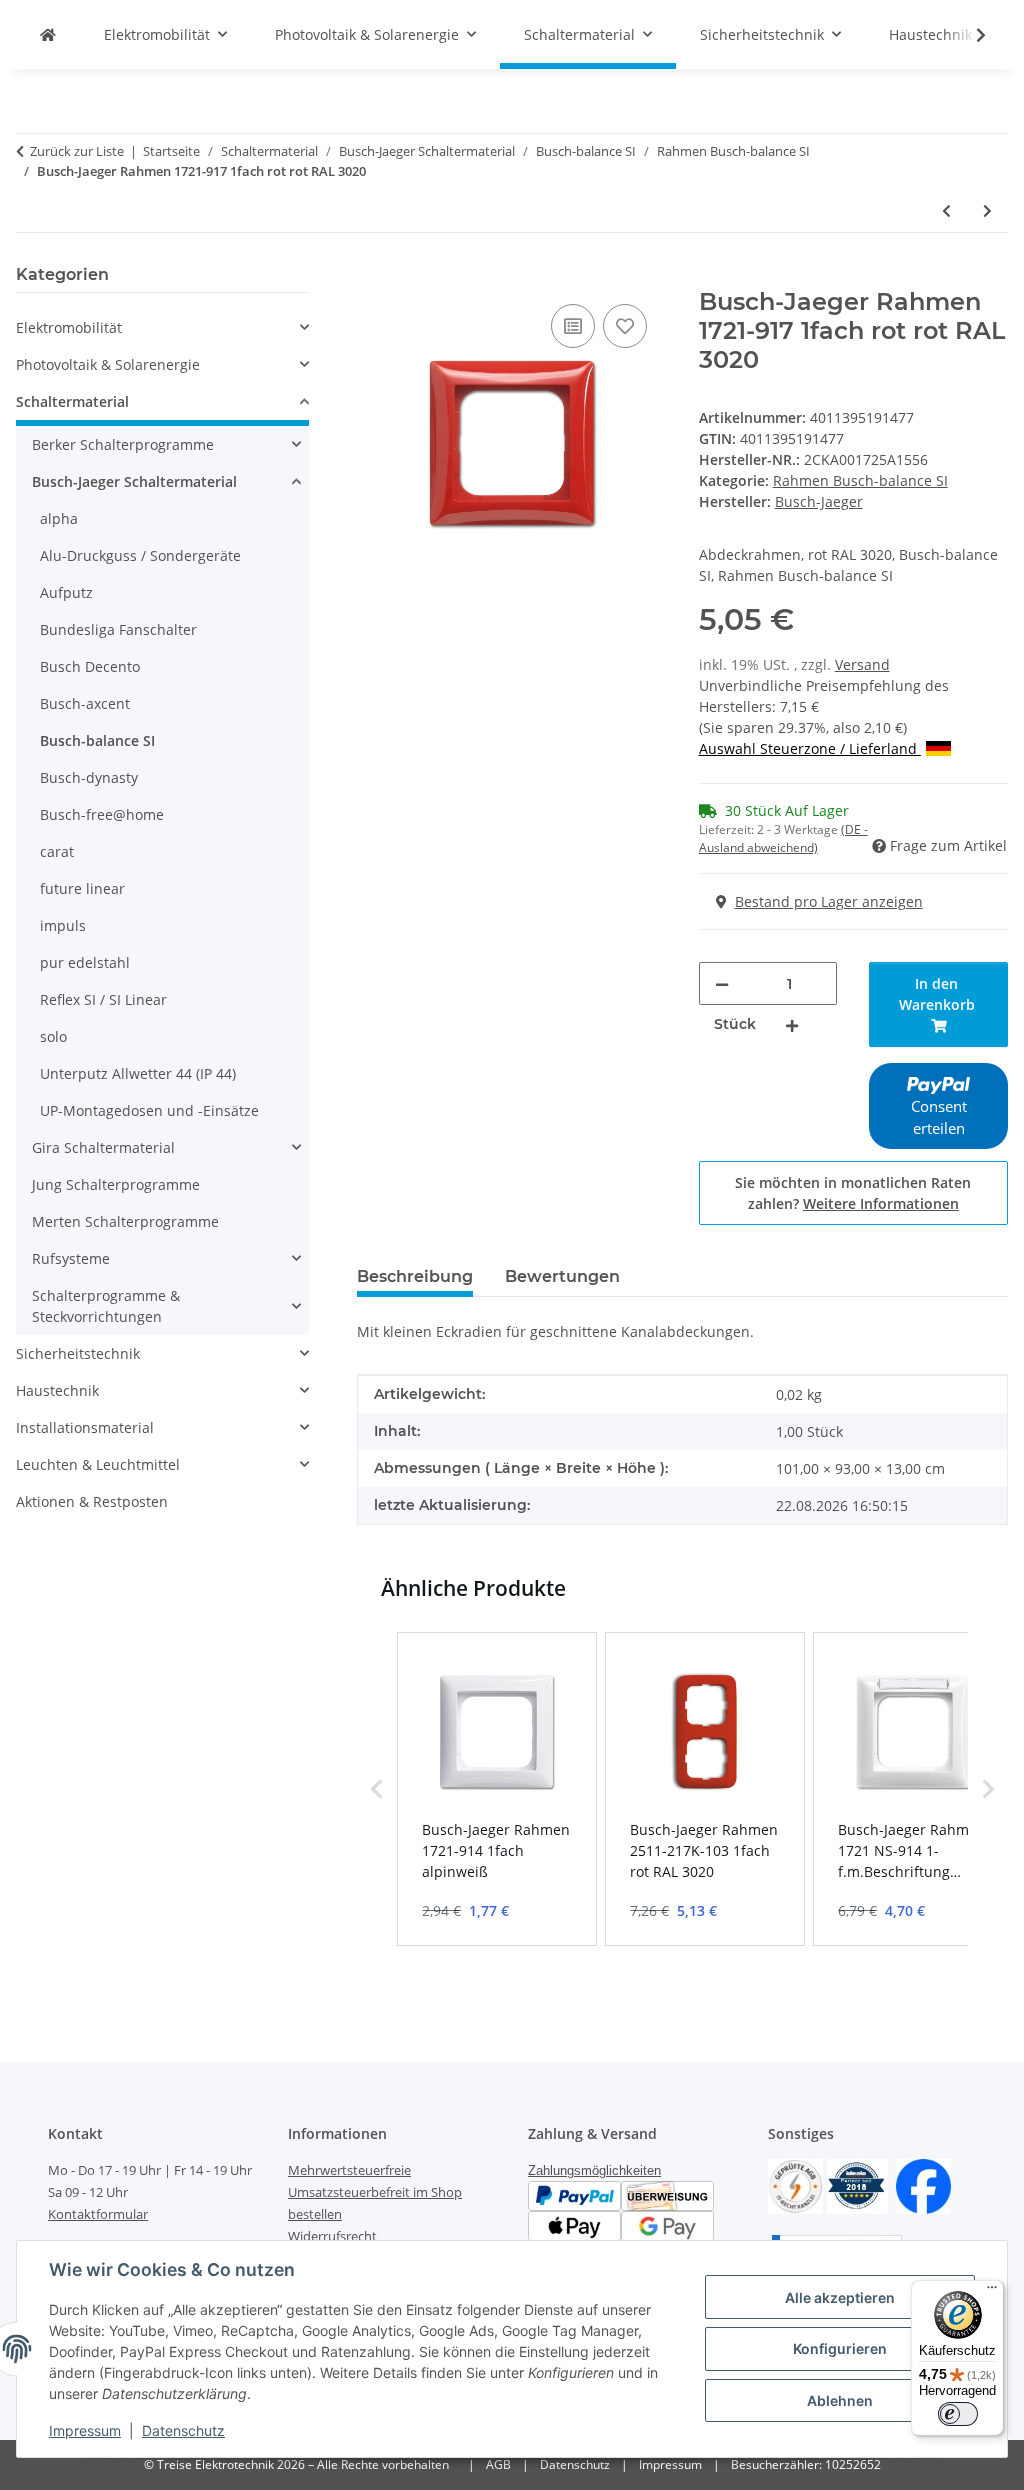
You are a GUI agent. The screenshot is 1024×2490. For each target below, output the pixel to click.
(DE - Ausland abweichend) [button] (783, 838)
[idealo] (857, 2184)
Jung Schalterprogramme (116, 1184)
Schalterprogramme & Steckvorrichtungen (106, 1306)
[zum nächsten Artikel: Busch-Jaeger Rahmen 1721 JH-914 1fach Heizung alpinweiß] (987, 210)
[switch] (958, 2414)
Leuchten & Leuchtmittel (98, 1464)
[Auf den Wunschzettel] (625, 326)
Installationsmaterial (85, 1427)
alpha (59, 518)
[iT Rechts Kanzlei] (795, 2184)
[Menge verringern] (722, 983)
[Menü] (992, 2292)
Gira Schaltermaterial (103, 1147)
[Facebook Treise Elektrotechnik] (923, 2184)
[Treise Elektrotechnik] (48, 34)
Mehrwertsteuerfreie (349, 2170)
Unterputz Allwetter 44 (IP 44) (138, 1073)
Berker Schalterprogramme (123, 444)
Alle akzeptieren (840, 2297)
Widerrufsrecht (332, 2236)
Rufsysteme (71, 1258)
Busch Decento (90, 666)
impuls (63, 925)
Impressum (85, 2430)
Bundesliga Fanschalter (118, 629)
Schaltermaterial (72, 401)
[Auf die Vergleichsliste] (573, 326)
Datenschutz (183, 2430)
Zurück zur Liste (77, 151)
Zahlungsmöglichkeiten (594, 2170)
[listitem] (497, 1789)
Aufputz (66, 592)
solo (53, 1036)
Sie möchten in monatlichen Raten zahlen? (853, 1193)
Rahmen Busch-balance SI (860, 480)
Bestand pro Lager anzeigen (829, 901)
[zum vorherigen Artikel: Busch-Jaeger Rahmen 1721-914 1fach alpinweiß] (946, 210)
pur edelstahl (85, 962)
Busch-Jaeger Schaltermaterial (134, 481)
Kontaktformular (98, 2214)
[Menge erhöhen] (792, 1024)
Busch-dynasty (89, 777)
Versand (862, 664)
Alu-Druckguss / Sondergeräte (140, 555)
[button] (968, 35)
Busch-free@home (102, 814)
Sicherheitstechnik (78, 1353)
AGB (498, 2464)
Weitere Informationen (881, 1203)
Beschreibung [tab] (415, 1276)
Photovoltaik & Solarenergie (108, 364)
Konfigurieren (840, 2348)
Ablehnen (840, 2400)
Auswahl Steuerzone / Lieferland (810, 748)
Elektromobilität (69, 327)
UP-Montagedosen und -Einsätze (149, 1110)
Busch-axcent (85, 703)
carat (57, 851)
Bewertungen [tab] (562, 1276)
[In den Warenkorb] (373, 277)
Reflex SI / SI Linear (103, 999)
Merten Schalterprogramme (125, 1221)
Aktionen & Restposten (92, 1501)
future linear (82, 888)
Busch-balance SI (97, 740)
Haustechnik (57, 1390)
